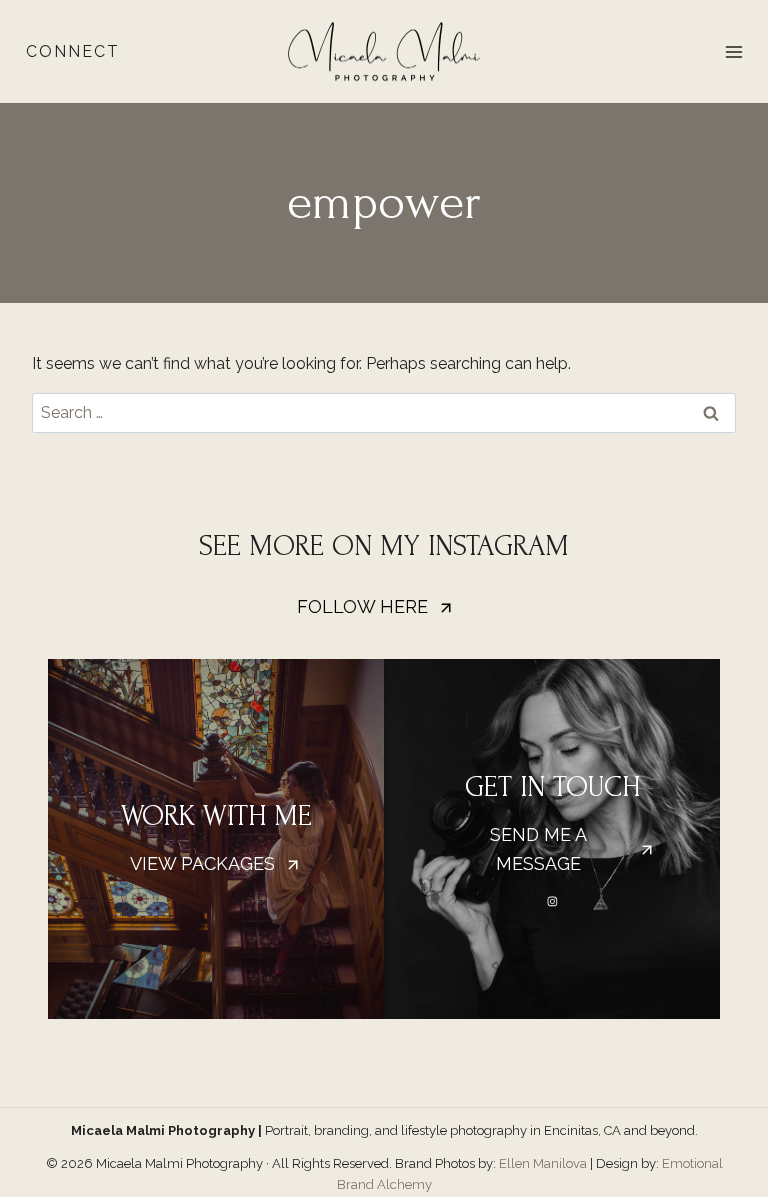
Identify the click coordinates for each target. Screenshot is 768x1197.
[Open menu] (733, 51)
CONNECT (73, 51)
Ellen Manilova (543, 1163)
